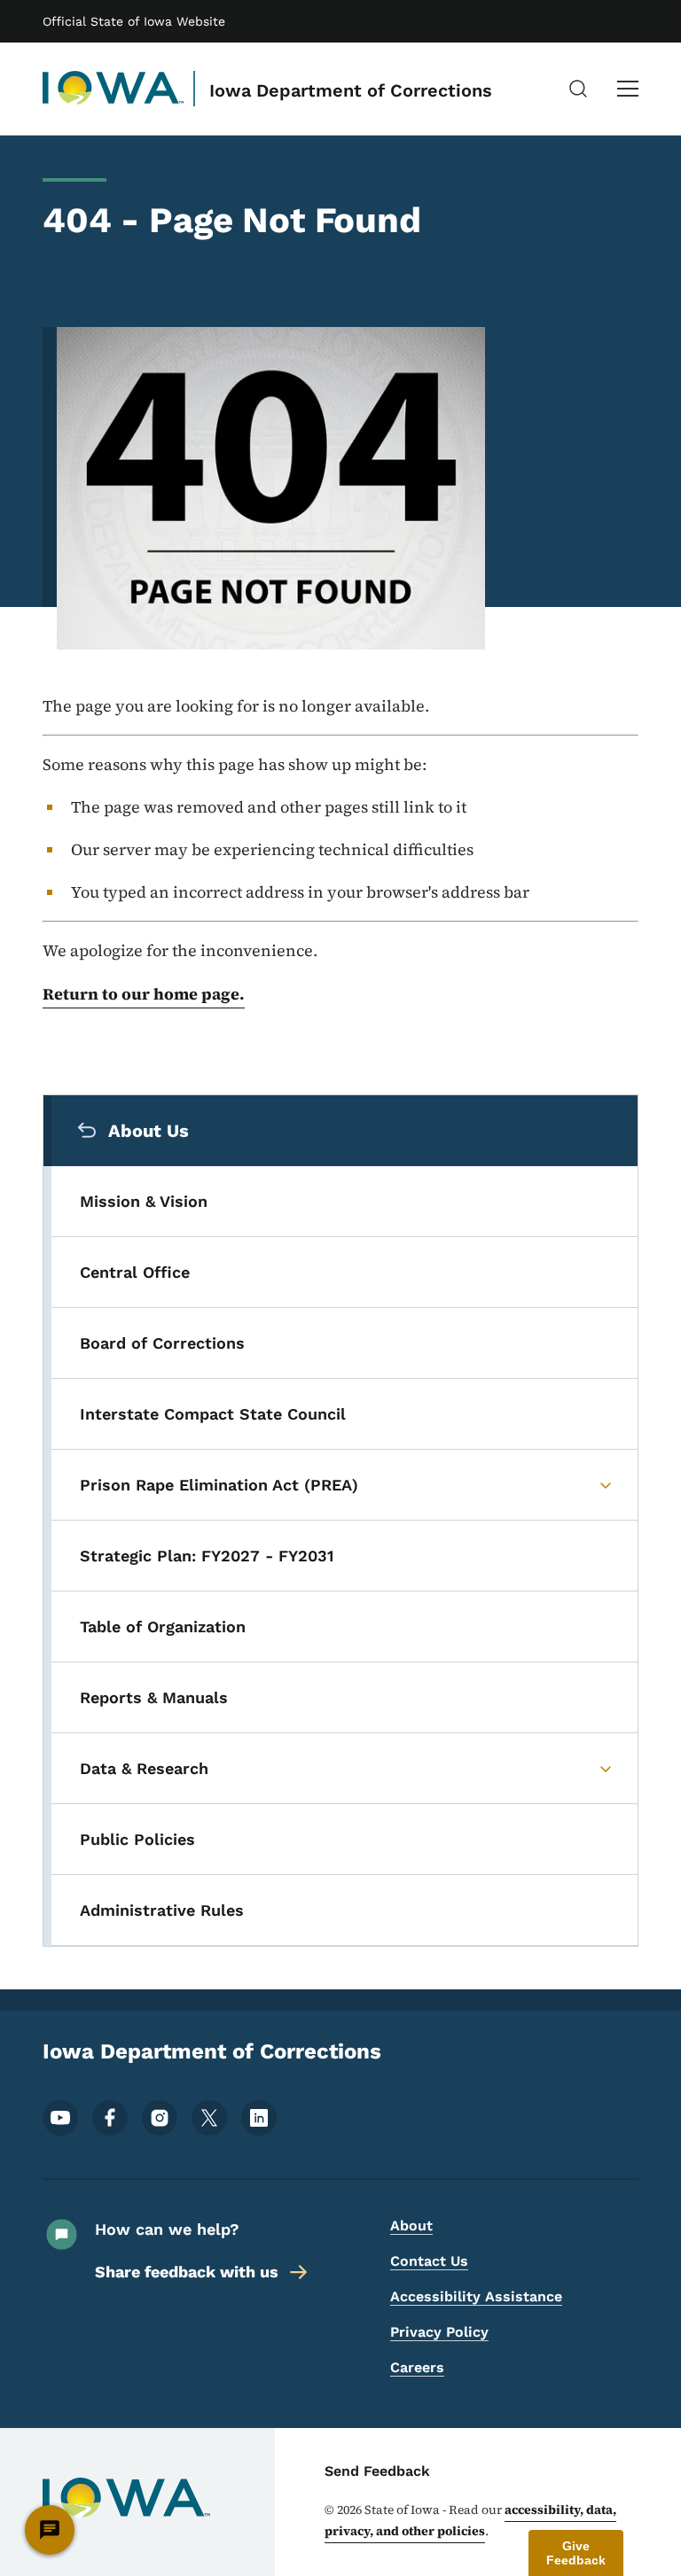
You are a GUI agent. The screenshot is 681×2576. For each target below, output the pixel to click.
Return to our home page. (144, 994)
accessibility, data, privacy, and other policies (470, 2520)
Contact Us (429, 2261)
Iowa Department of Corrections (351, 90)
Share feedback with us (187, 2272)
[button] (576, 2553)
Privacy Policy (439, 2332)
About (411, 2226)
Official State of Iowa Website (134, 21)
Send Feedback (377, 2471)
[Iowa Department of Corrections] (113, 89)
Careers (417, 2367)
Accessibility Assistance (476, 2296)
